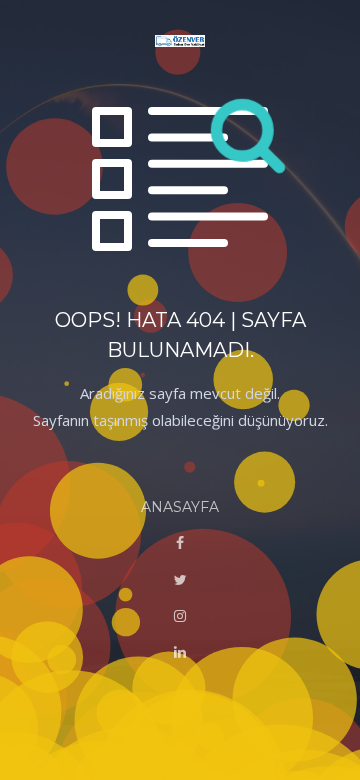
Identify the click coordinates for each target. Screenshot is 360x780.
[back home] (180, 42)
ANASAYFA (180, 507)
